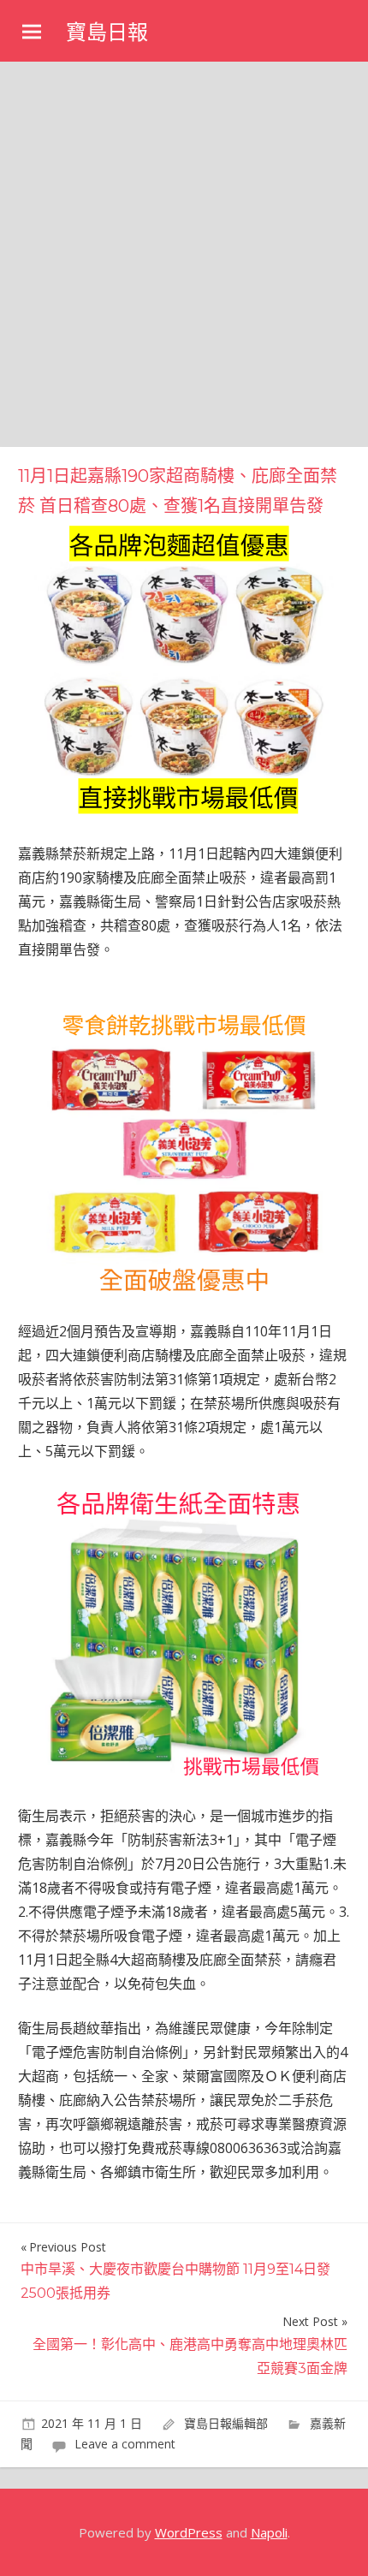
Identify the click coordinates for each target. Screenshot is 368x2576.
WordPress (189, 2532)
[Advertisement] (184, 254)
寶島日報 (107, 32)
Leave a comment (125, 2444)
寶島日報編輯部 (226, 2423)
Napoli (269, 2532)
